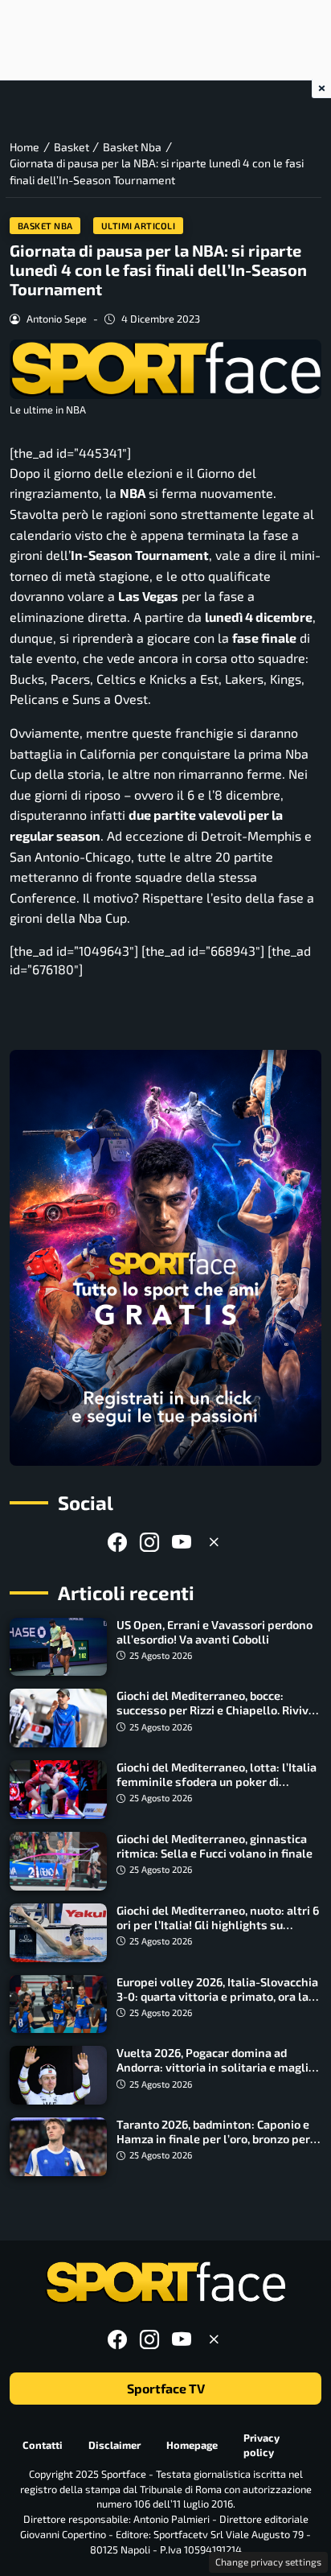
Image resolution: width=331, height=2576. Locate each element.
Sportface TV (166, 2388)
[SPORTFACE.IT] (165, 2283)
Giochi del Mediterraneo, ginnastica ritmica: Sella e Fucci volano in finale (215, 1846)
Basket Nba (45, 226)
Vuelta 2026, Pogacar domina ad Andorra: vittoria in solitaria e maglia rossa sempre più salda (216, 2067)
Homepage (192, 2445)
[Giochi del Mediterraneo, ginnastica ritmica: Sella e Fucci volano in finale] (58, 1861)
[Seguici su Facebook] (117, 1542)
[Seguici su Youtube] (182, 1542)
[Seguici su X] (214, 1542)
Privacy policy (262, 2445)
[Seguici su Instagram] (149, 1542)
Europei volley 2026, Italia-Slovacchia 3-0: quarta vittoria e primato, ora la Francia (217, 1996)
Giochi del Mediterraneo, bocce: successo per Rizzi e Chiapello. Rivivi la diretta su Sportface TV (214, 1710)
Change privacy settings (268, 2562)
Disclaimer (114, 2445)
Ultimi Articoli (139, 226)
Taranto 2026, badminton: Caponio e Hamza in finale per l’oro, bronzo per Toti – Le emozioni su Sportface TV (213, 2139)
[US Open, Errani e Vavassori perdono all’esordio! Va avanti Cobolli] (58, 1647)
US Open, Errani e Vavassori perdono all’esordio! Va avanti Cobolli (215, 1632)
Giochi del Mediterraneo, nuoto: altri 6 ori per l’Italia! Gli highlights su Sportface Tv (218, 1925)
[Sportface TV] (165, 1258)
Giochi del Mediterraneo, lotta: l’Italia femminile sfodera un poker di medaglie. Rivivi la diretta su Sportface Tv (217, 1789)
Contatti (43, 2445)
